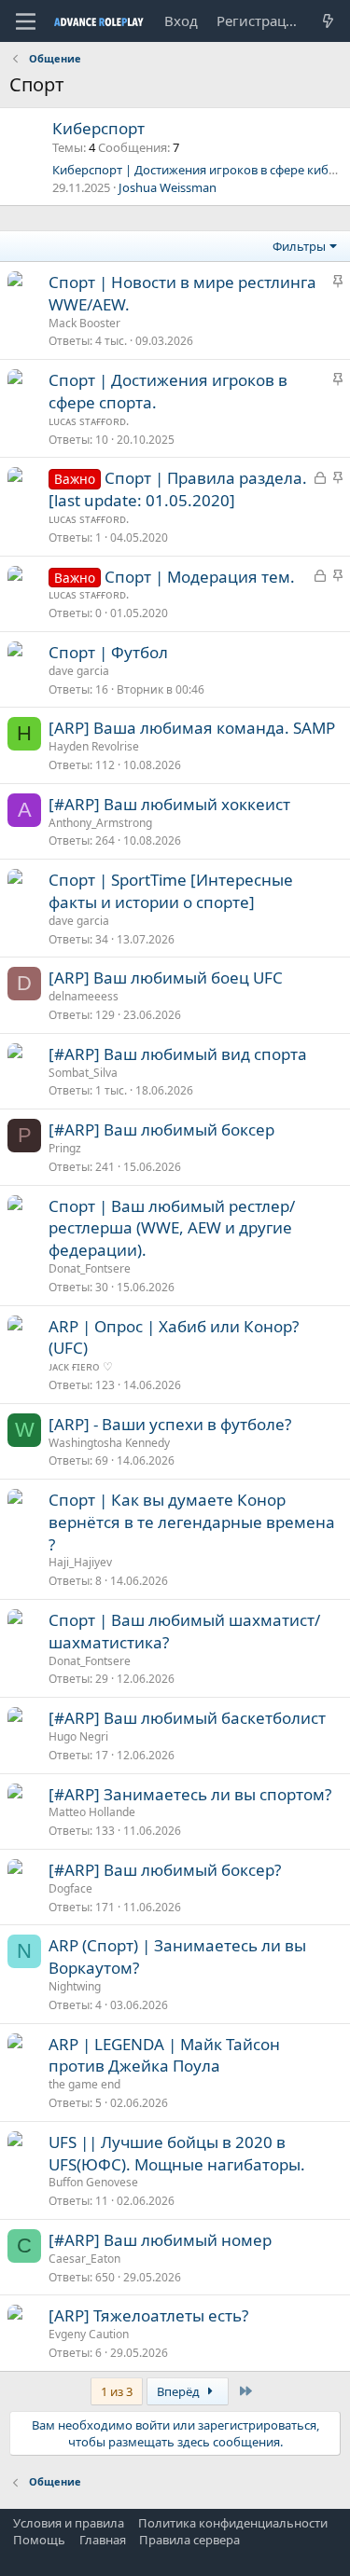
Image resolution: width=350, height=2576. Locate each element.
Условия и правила (69, 2523)
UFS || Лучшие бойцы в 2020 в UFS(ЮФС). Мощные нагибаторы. (177, 2153)
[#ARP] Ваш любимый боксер (161, 1130)
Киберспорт (98, 128)
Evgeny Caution (89, 2334)
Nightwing (75, 1986)
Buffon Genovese (93, 2182)
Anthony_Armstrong (100, 823)
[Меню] (26, 21)
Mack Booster (84, 323)
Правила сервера (189, 2540)
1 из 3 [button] (117, 2391)
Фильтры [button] (299, 246)
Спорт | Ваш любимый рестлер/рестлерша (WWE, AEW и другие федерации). (172, 1228)
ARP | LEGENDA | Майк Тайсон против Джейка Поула (164, 2055)
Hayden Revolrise (94, 746)
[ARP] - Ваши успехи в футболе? (170, 1424)
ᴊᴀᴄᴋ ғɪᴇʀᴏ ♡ (81, 1366)
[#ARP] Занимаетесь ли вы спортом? (190, 1794)
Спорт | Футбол (108, 652)
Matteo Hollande (92, 1812)
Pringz (65, 1148)
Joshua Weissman (168, 187)
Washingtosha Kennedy (109, 1443)
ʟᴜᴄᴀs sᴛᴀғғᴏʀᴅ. (89, 421)
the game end (84, 2084)
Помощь (39, 2540)
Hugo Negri (78, 1736)
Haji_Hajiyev (80, 1562)
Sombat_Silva (83, 1073)
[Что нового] (328, 21)
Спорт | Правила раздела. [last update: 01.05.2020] (178, 489)
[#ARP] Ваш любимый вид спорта (178, 1054)
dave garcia (79, 671)
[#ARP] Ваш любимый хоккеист (169, 804)
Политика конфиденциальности (233, 2523)
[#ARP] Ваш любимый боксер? (165, 1870)
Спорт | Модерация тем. (200, 577)
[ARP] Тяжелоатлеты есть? (148, 2315)
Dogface (70, 1888)
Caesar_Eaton (84, 2259)
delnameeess (84, 996)
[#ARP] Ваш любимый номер (160, 2240)
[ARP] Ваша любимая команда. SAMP (192, 728)
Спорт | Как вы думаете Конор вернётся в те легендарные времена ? (192, 1522)
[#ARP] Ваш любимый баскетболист (187, 1718)
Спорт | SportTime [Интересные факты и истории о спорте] (171, 891)
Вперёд (180, 2391)
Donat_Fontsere (90, 1268)
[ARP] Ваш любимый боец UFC (166, 978)
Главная (103, 2540)
